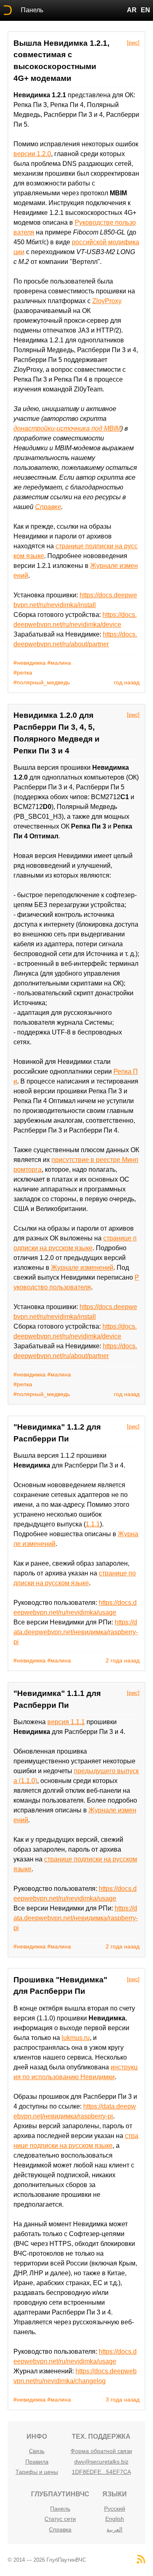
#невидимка (30, 663)
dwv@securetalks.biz (101, 2462)
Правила (37, 2462)
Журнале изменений (82, 1268)
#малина (59, 663)
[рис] (133, 42)
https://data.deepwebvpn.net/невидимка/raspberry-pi (76, 1632)
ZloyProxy (107, 301)
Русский (115, 2509)
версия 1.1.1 (66, 1722)
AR (132, 10)
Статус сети (60, 2519)
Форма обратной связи (101, 2451)
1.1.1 (93, 1524)
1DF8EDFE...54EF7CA (101, 2472)
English (115, 2519)
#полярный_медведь (42, 682)
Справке (48, 507)
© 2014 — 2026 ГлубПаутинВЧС (47, 2560)
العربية (114, 2529)
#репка (23, 672)
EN (145, 10)
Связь (37, 2451)
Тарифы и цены (37, 2472)
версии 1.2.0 (32, 154)
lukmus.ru (76, 2038)
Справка (60, 2529)
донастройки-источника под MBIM (67, 428)
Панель (32, 10)
